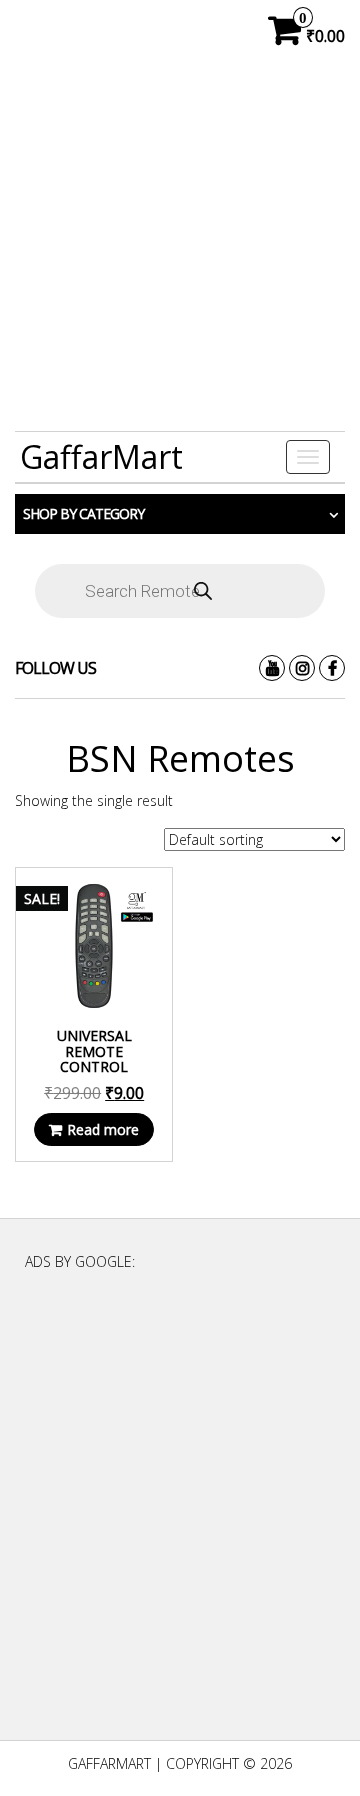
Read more (103, 1129)
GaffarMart (101, 456)
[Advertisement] (180, 246)
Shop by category (83, 513)
